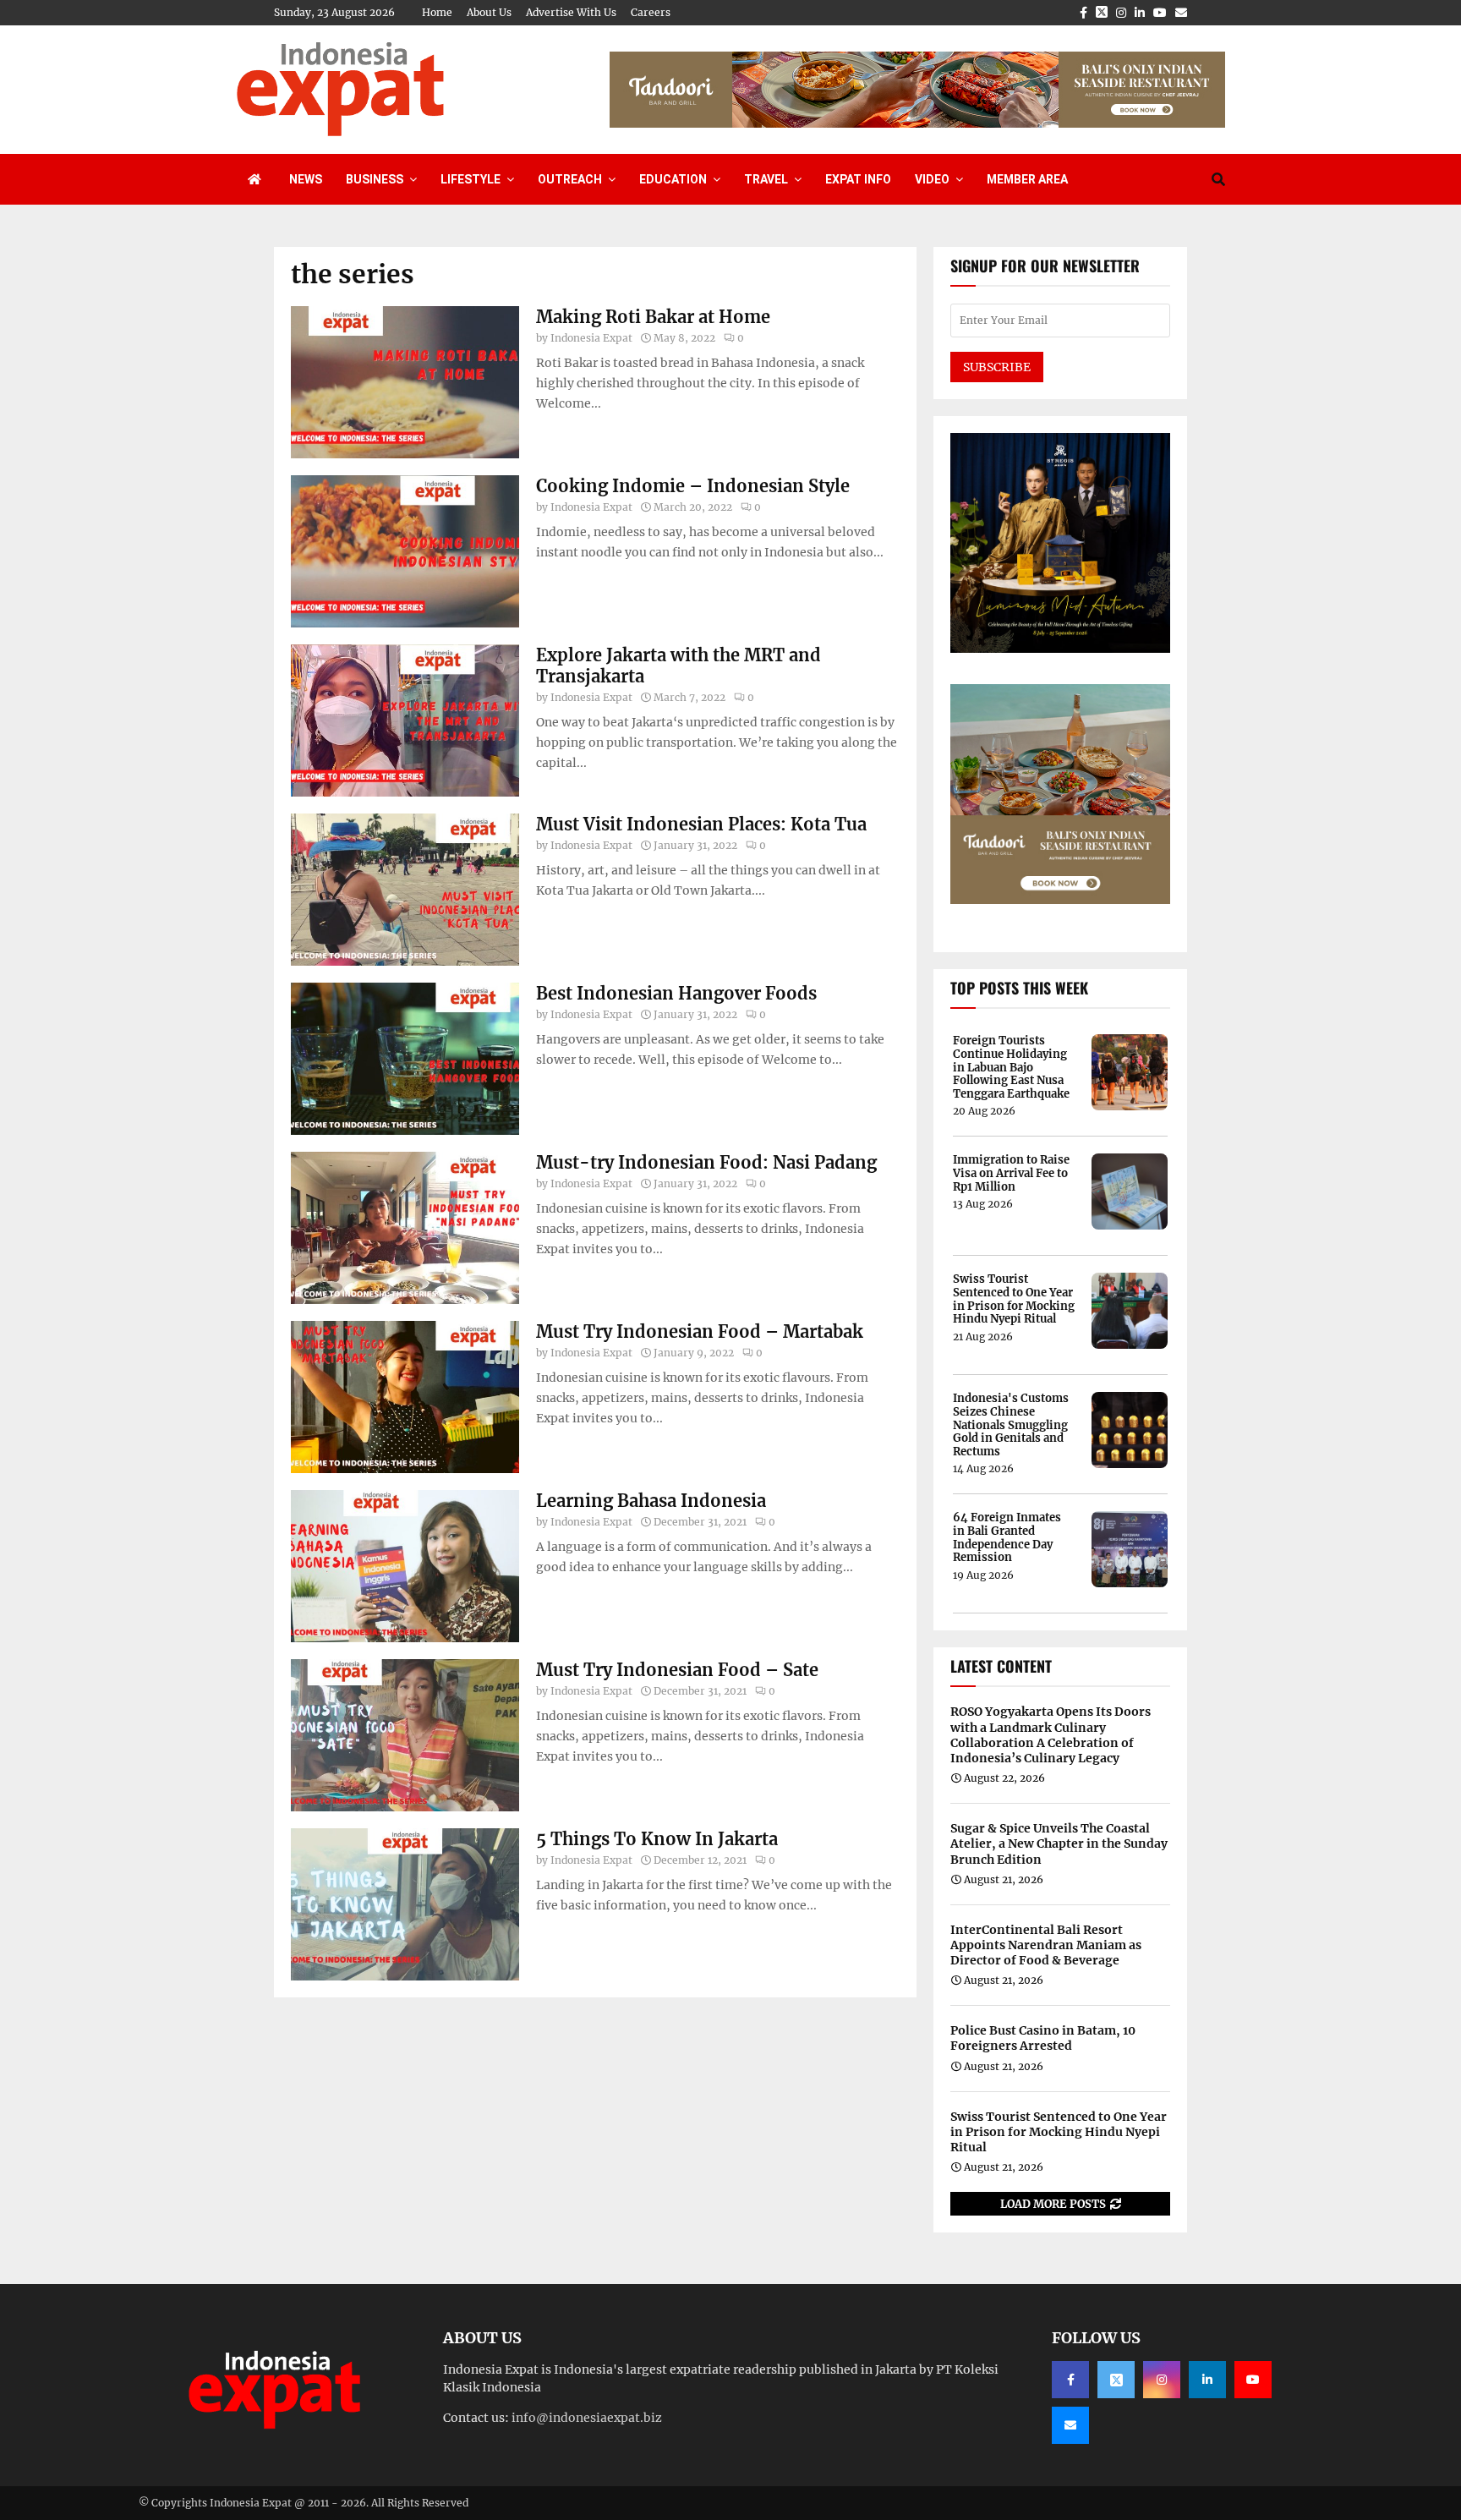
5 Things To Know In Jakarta (657, 1839)
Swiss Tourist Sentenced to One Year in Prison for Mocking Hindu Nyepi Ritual (1014, 1299)
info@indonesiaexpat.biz (587, 2418)
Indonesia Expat (591, 338)
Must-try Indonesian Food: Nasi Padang (706, 1162)
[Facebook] (1070, 2380)
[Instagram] (1162, 2380)
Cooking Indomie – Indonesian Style (693, 486)
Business (375, 179)
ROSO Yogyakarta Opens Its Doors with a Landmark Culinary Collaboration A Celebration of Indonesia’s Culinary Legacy (1051, 1735)
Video (932, 179)
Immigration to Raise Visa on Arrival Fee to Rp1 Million (1011, 1173)
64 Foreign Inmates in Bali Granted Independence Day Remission (1007, 1537)
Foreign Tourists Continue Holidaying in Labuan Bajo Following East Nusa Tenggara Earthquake (1011, 1067)
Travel (766, 179)
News (306, 179)
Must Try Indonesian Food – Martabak (700, 1331)
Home (437, 12)
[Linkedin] (1207, 2380)
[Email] (1070, 2425)
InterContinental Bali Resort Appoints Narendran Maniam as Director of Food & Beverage (1046, 1945)
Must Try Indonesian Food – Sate (677, 1670)
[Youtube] (1253, 2380)
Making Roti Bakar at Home (653, 317)
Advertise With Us (571, 12)
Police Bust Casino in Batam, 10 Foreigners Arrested (1043, 2038)
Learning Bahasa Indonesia (651, 1501)
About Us (489, 12)
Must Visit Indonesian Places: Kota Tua (701, 824)
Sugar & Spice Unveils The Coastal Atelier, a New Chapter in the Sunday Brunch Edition (1059, 1843)
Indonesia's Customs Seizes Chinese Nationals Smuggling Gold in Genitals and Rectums (1011, 1425)
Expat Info (858, 179)
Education (673, 179)
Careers (651, 12)
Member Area (1027, 179)
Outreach (570, 179)
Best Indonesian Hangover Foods (676, 993)
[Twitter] (1116, 2380)
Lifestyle (471, 179)
